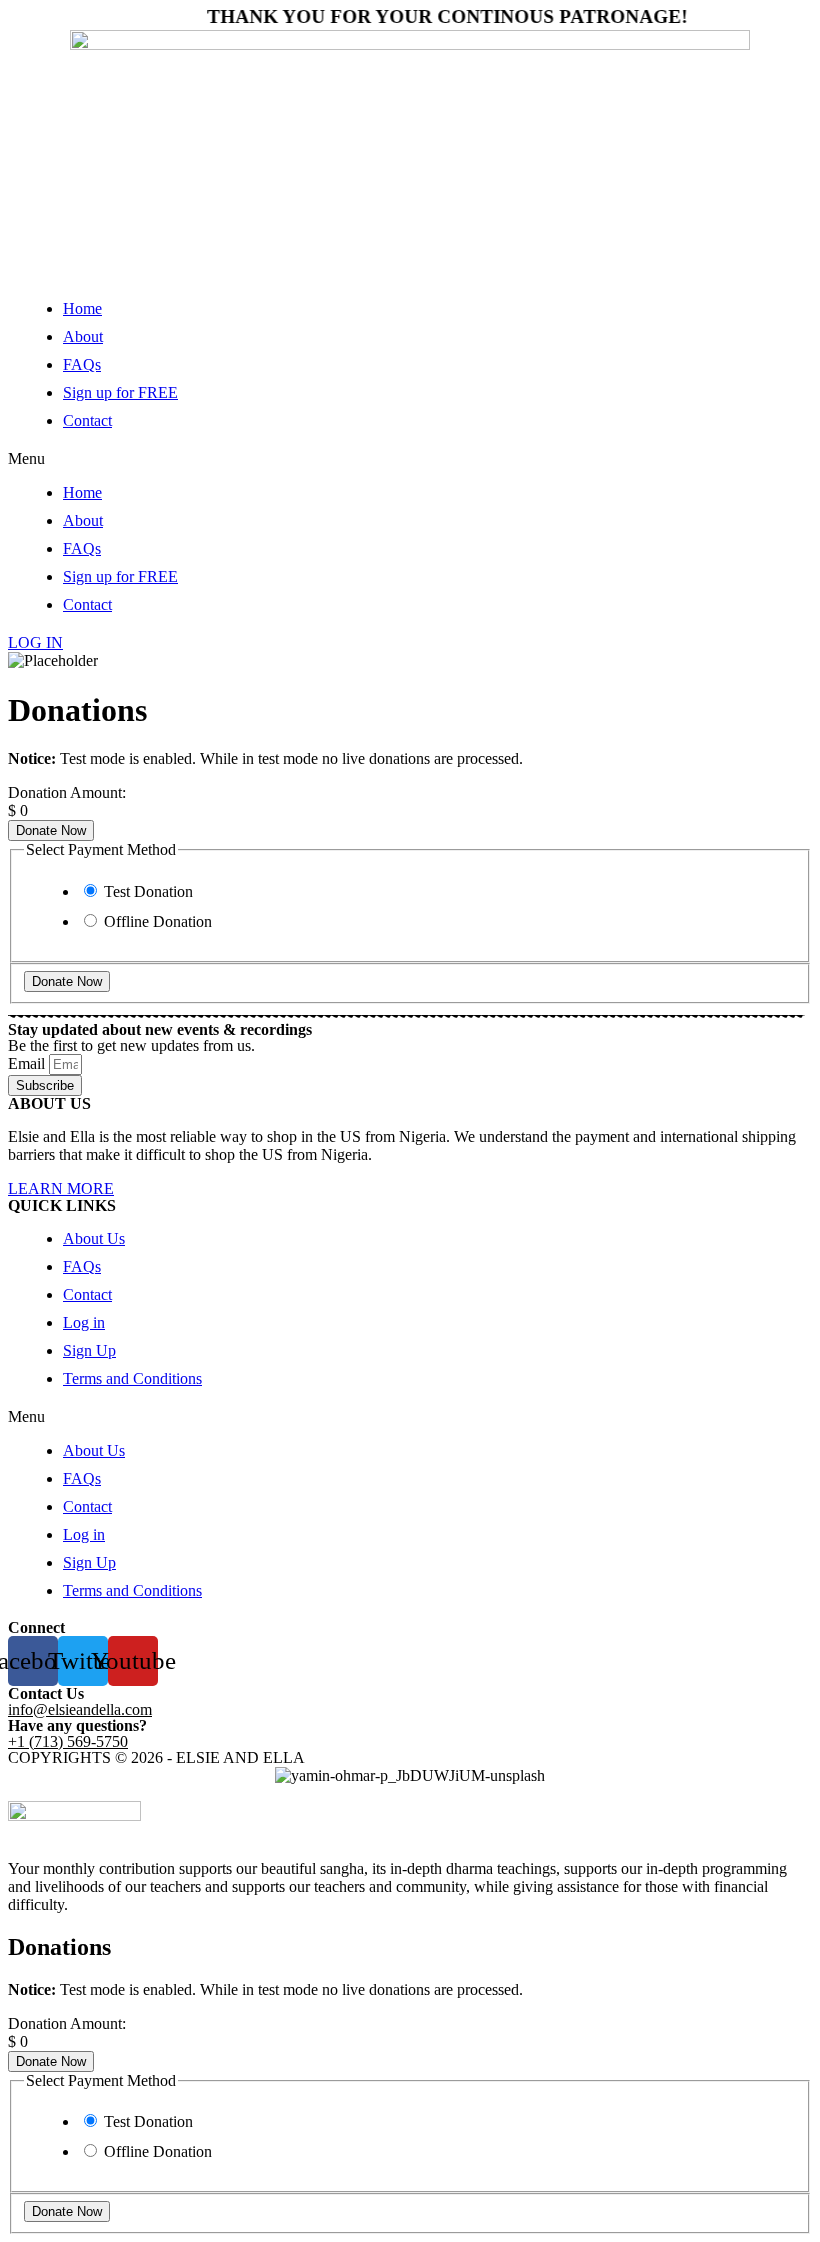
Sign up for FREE (120, 392)
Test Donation (148, 891)
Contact (87, 420)
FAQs (82, 364)
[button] (410, 459)
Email (28, 1063)
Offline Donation (158, 921)
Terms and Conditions (132, 1378)
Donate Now (51, 830)
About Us (94, 1238)
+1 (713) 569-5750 (68, 1741)
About (83, 336)
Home (82, 308)
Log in (84, 1322)
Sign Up (89, 1350)
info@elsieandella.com (80, 1709)
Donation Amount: (67, 792)
